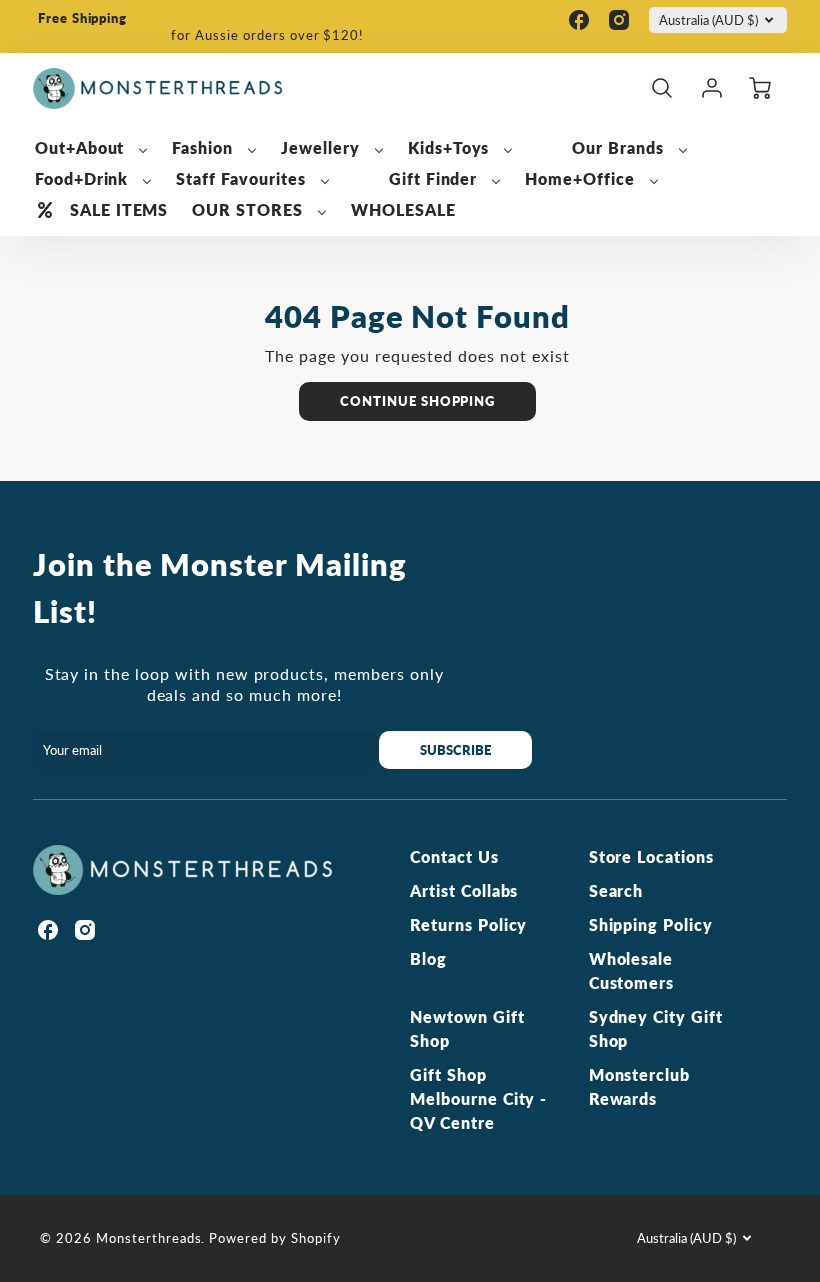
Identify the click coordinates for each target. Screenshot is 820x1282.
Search (616, 890)
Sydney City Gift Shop (656, 1028)
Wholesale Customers (632, 970)
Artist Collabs (464, 890)
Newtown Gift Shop (467, 1028)
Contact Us (454, 856)
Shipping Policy (651, 924)
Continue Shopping (417, 401)
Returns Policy (468, 924)
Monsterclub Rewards (640, 1086)
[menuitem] (92, 148)
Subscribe (456, 750)
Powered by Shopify (274, 1238)
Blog (428, 958)
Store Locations (651, 856)
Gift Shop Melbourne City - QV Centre (478, 1098)
